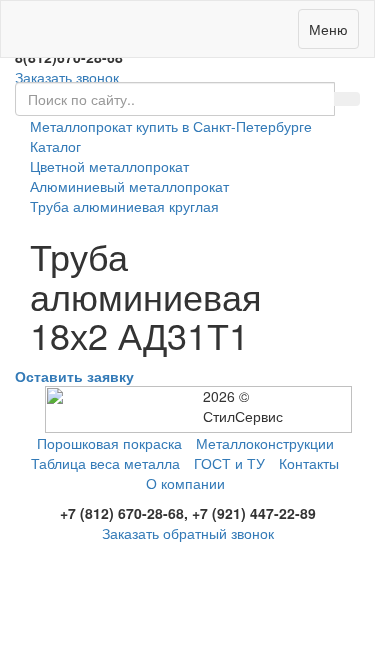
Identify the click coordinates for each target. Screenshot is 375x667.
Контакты (309, 463)
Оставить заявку (74, 376)
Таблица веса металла (105, 463)
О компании (185, 483)
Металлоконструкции (265, 443)
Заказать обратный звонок (188, 533)
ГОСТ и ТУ (229, 463)
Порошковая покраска (109, 443)
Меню (328, 29)
